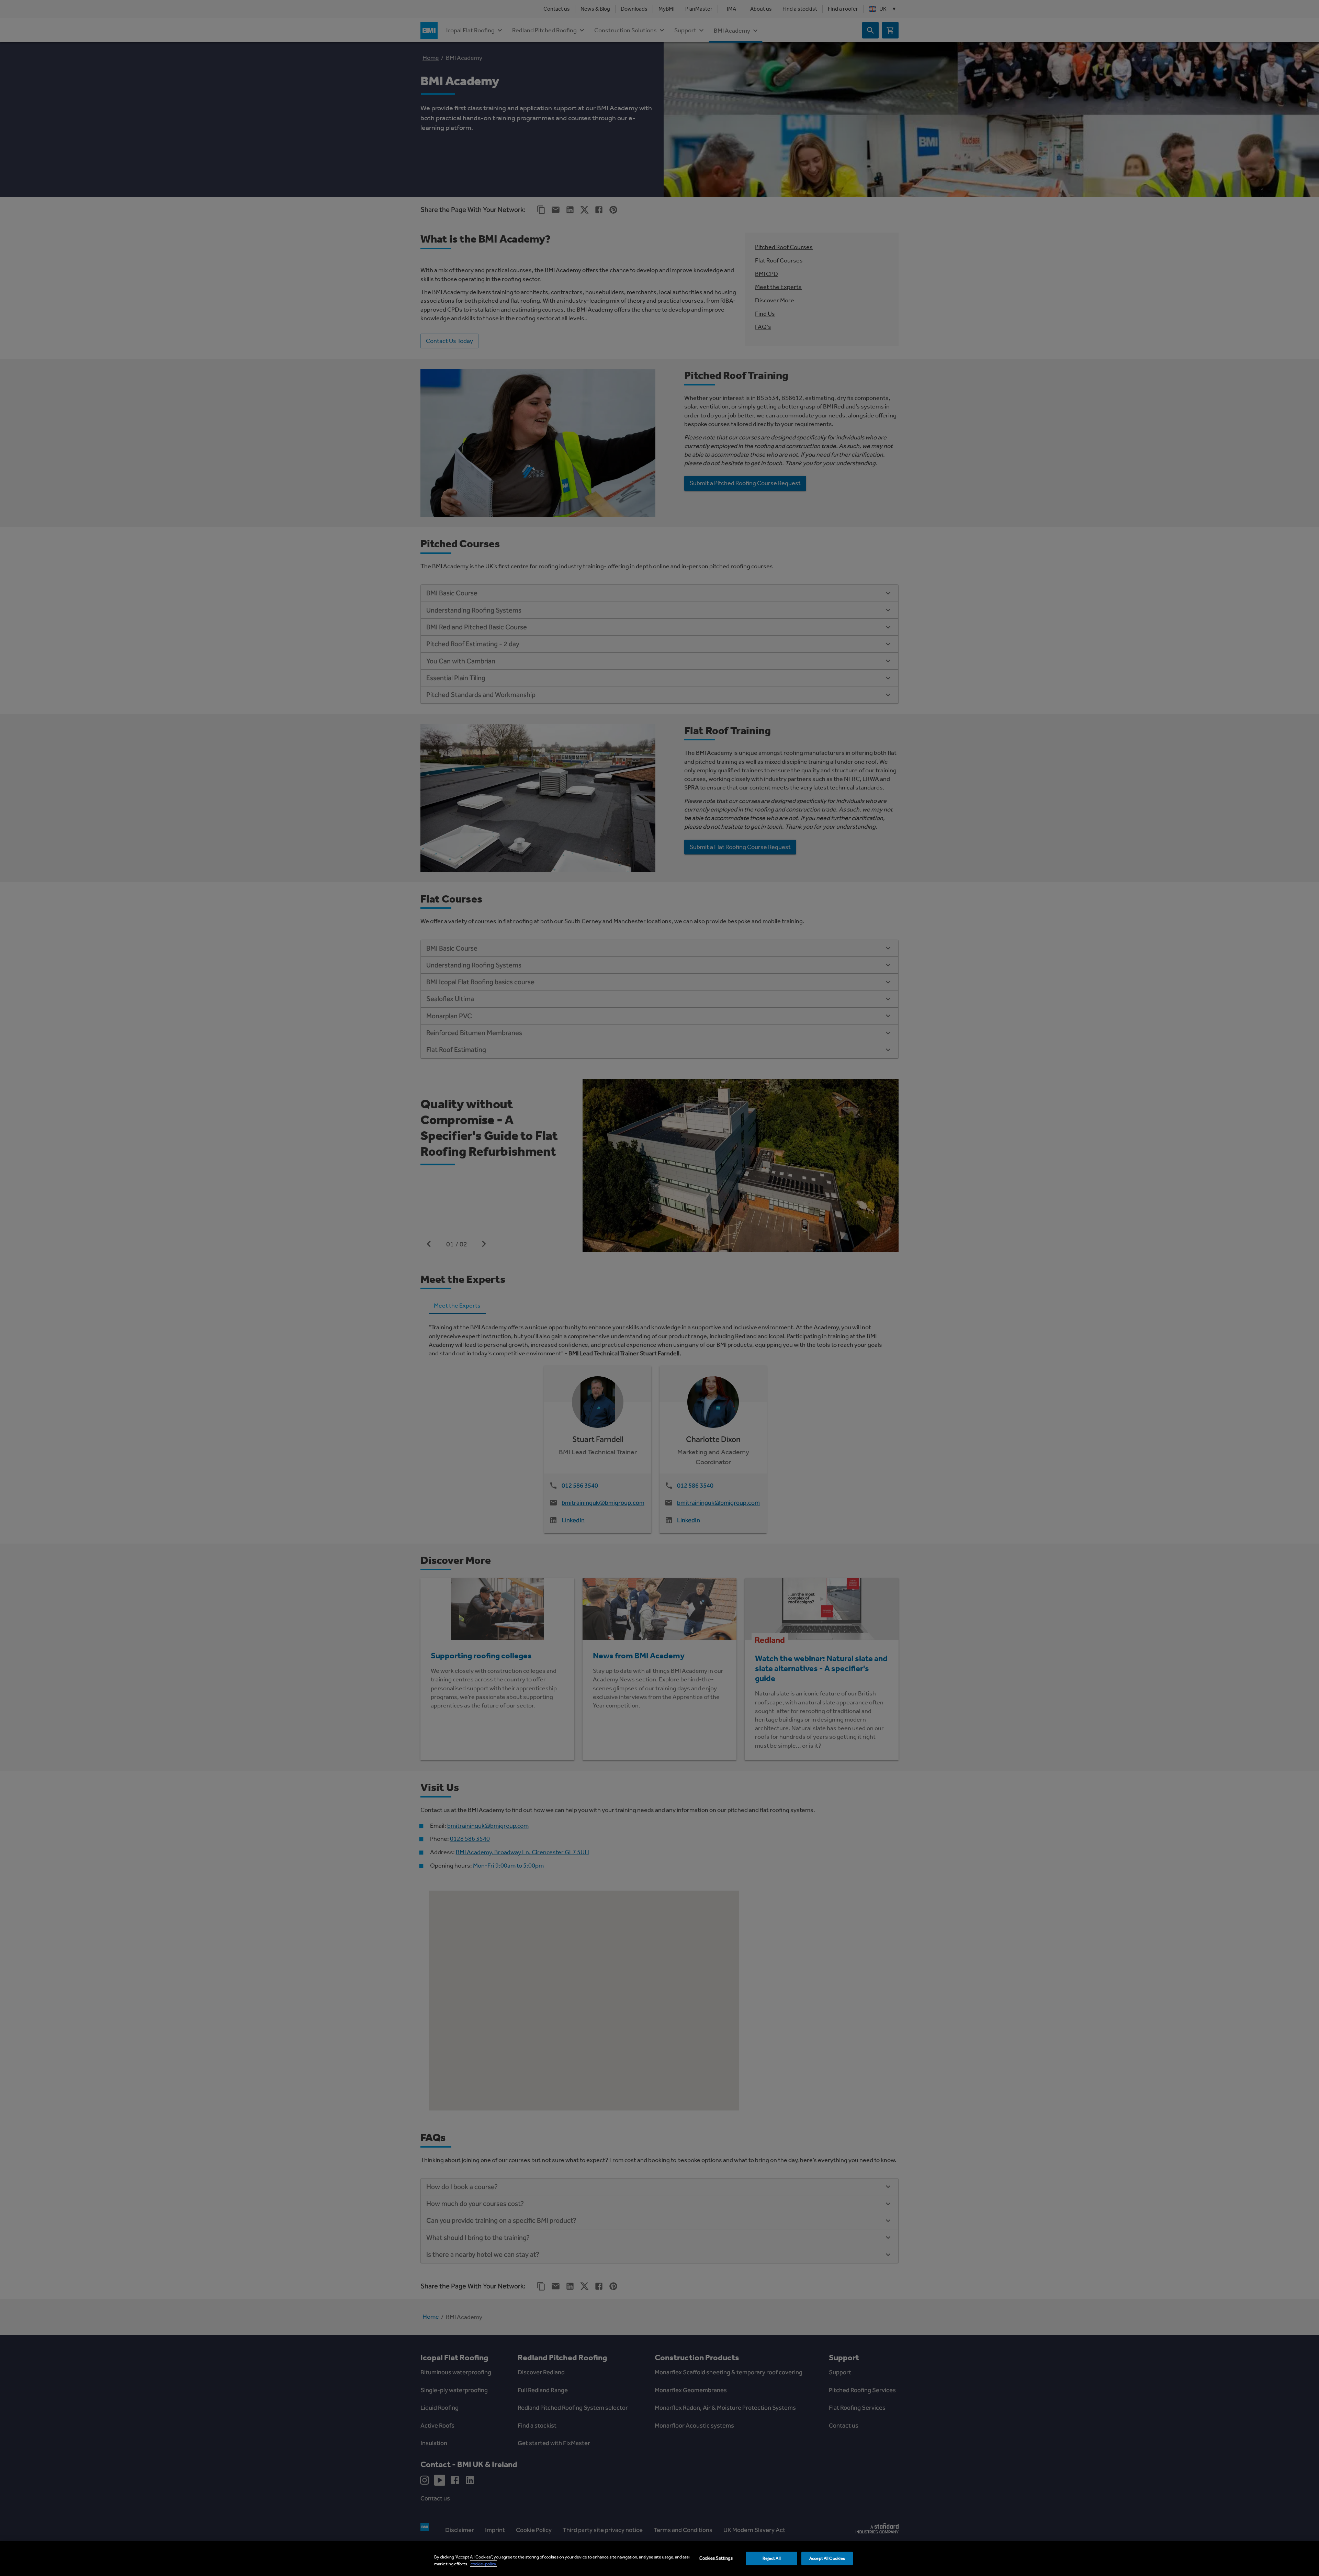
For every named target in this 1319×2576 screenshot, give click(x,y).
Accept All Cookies (827, 2558)
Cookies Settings (716, 2558)
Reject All (772, 2558)
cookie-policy (483, 2563)
